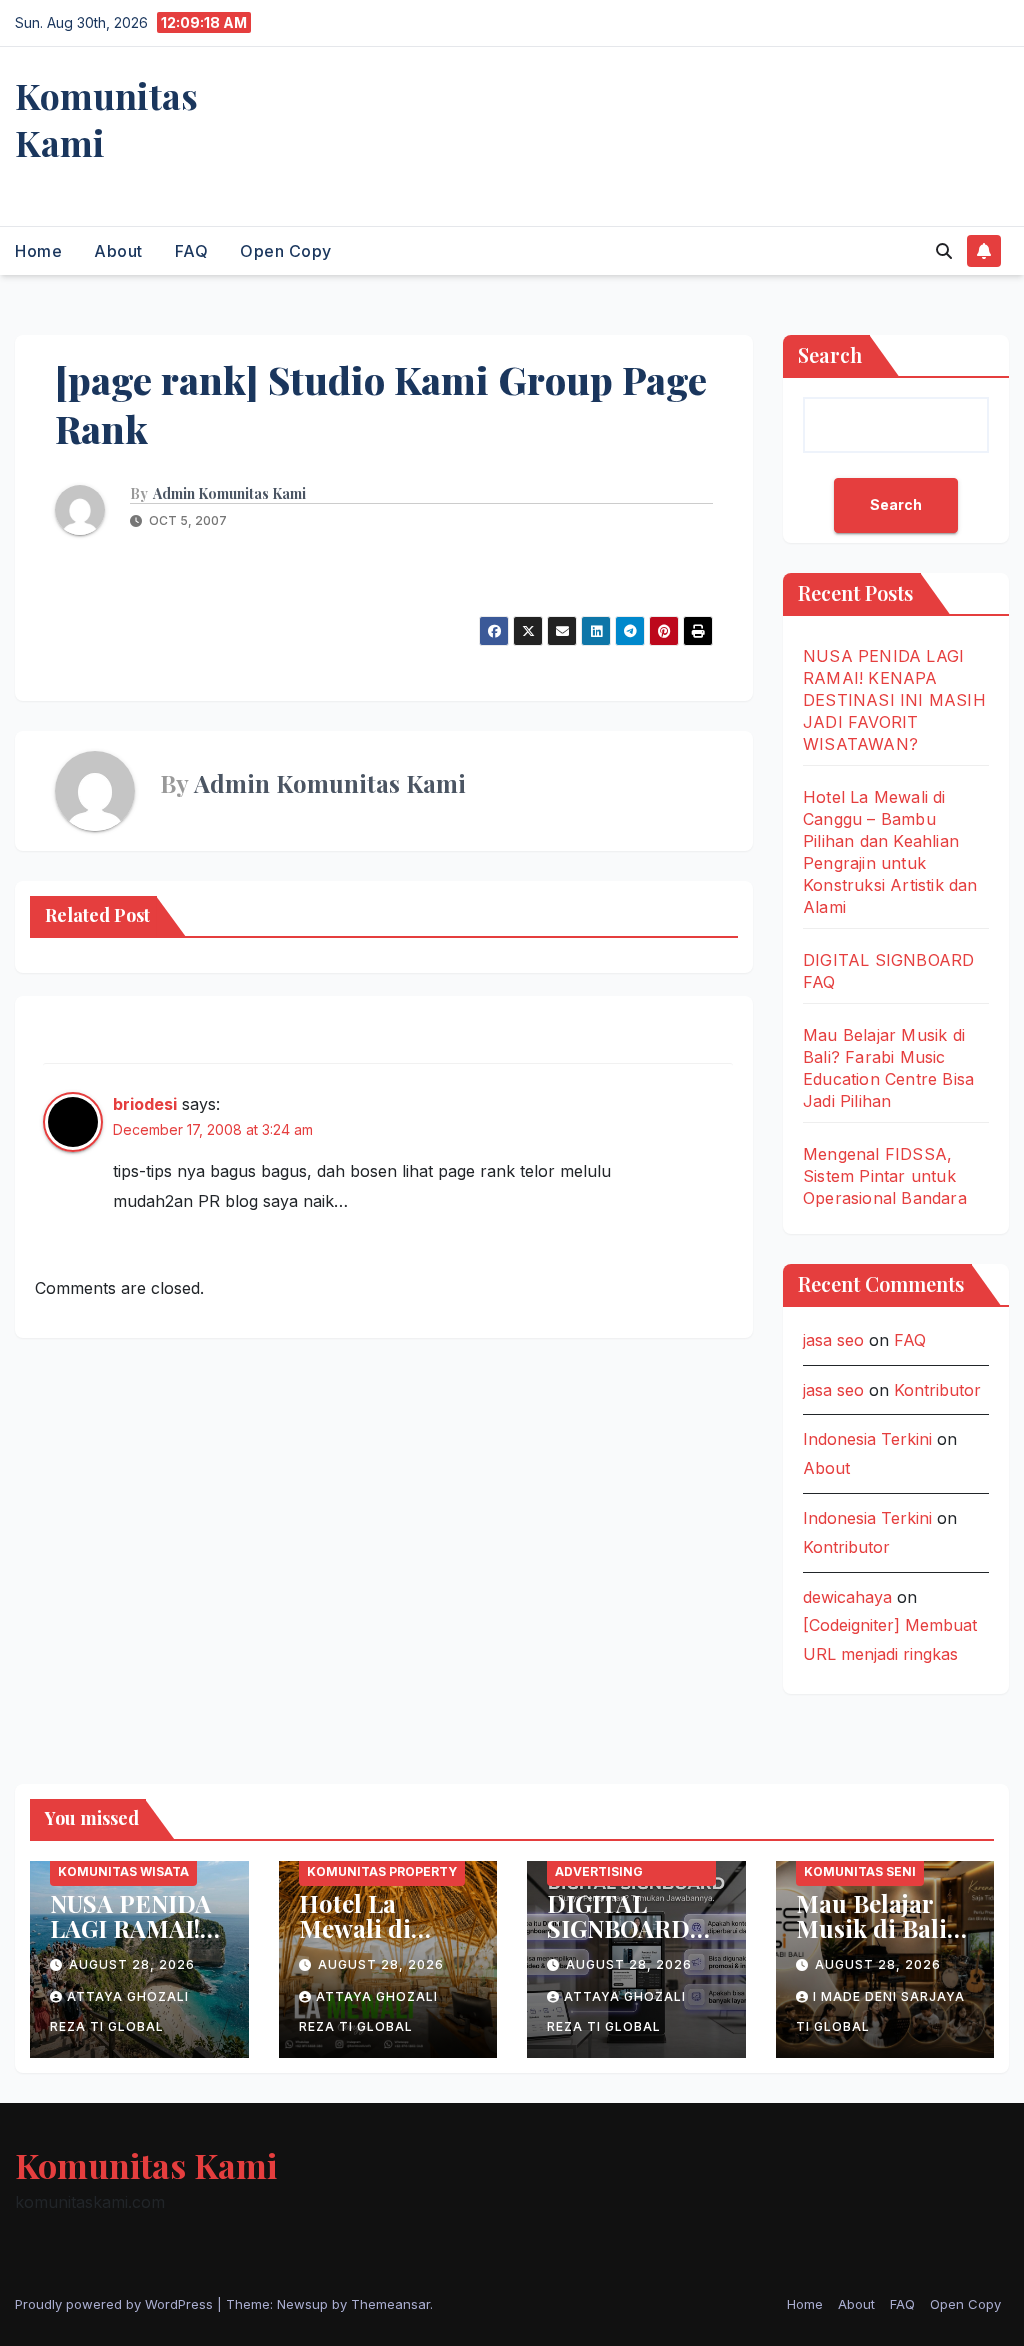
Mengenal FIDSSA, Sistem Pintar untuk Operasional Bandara (885, 1176)
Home (38, 251)
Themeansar (390, 2304)
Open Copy (286, 251)
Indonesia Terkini (867, 1439)
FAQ (192, 251)
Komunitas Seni (860, 1871)
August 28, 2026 (132, 1964)
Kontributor (937, 1390)
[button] (944, 251)
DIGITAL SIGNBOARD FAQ (618, 1928)
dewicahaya (847, 1597)
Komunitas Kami (106, 118)
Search (830, 354)
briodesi (145, 1104)
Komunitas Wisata (123, 1871)
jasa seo (833, 1340)
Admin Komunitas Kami (229, 494)
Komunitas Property (382, 1871)
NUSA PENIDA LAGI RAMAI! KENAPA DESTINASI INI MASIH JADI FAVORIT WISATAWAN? (894, 700)
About (118, 251)
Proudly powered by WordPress (116, 2304)
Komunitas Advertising (599, 1861)
